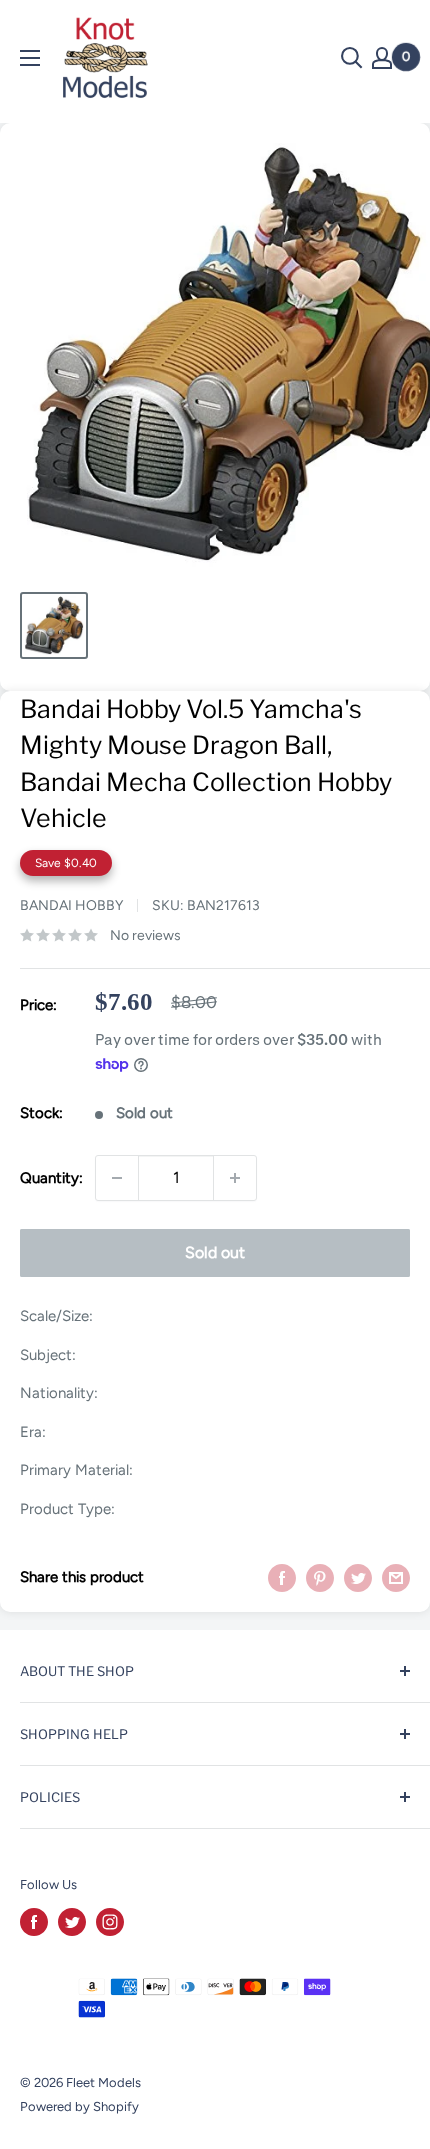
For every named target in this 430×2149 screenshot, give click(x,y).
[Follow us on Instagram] (110, 1922)
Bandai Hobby (71, 905)
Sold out (215, 1252)
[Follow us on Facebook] (34, 1922)
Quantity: (51, 1178)
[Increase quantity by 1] (235, 1178)
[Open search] (352, 58)
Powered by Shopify (79, 2106)
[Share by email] (396, 1577)
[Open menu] (30, 58)
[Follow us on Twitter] (72, 1922)
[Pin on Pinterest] (320, 1577)
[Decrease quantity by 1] (117, 1178)
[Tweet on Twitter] (358, 1577)
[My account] (382, 58)
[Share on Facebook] (282, 1577)
